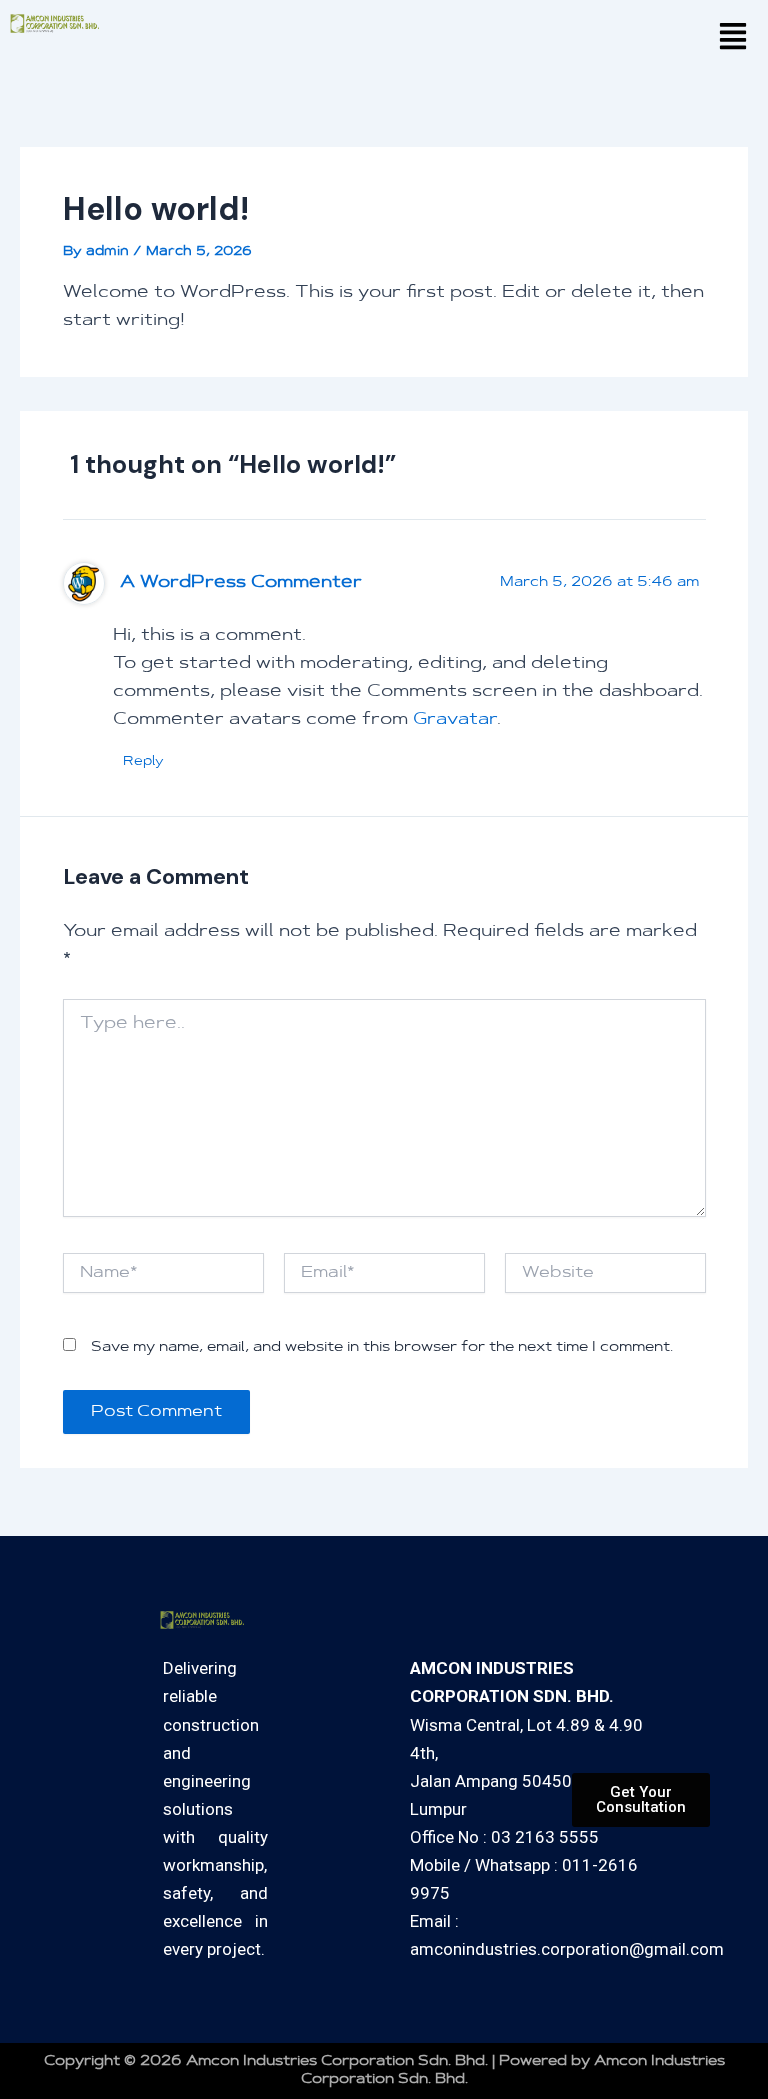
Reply (143, 761)
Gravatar (455, 719)
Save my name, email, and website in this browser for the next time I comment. (382, 1348)
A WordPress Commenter (241, 583)
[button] (732, 39)
